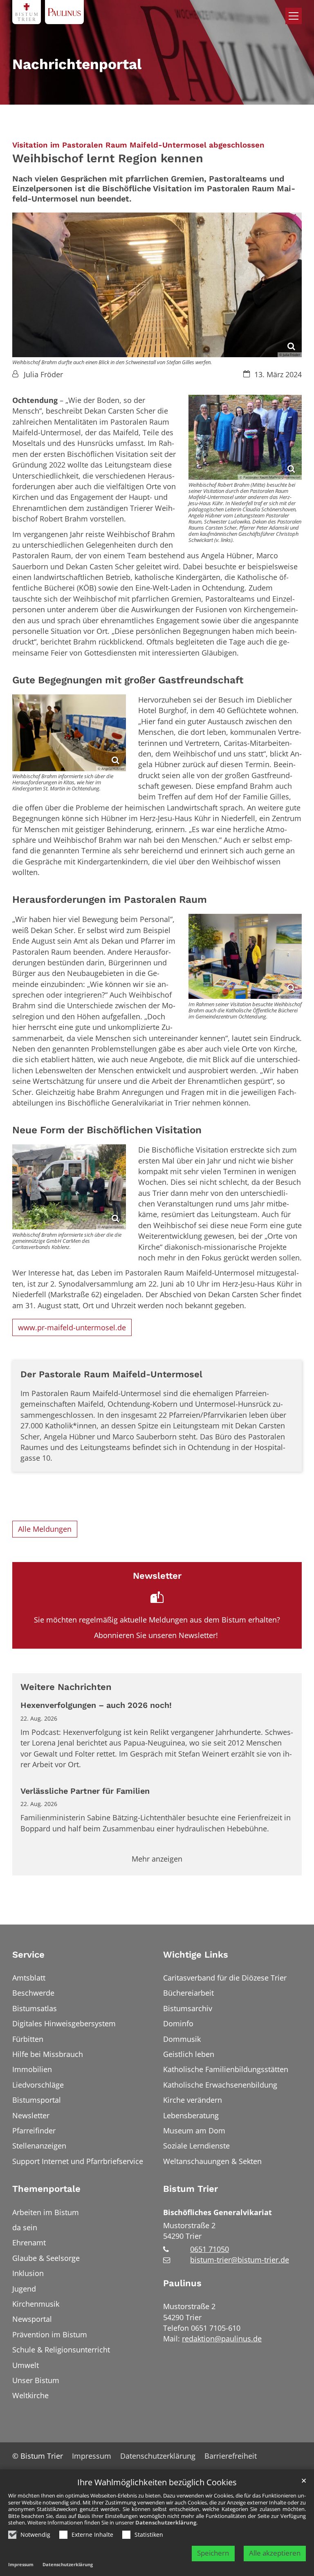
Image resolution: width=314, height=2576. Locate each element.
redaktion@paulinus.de (222, 2339)
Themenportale (46, 2189)
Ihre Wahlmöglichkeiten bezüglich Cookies (157, 2483)
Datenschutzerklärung (166, 2522)
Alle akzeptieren (275, 2553)
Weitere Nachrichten (66, 1687)
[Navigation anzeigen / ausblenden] (294, 16)
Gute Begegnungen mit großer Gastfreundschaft (128, 680)
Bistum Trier (191, 2189)
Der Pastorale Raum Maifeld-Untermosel (111, 1374)
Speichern (213, 2553)
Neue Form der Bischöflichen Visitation (107, 1130)
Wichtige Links (196, 1955)
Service (28, 1955)
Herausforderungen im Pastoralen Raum (110, 899)
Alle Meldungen (45, 1529)
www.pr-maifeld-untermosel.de (72, 1327)
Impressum (21, 2564)
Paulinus (182, 2283)
